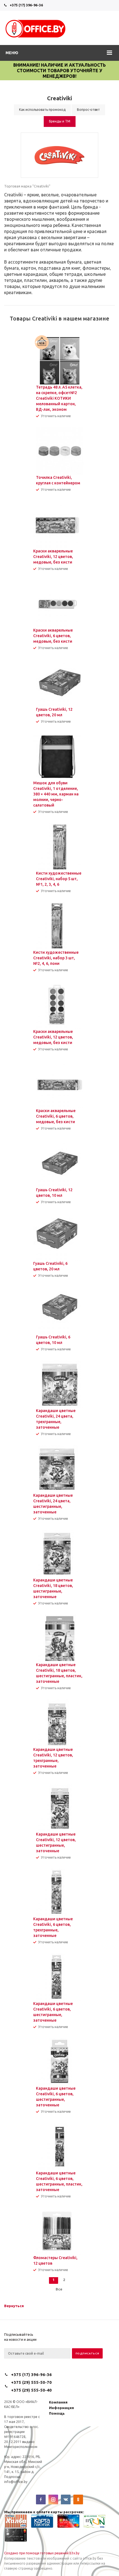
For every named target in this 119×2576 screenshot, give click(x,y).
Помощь (57, 2413)
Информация (61, 2408)
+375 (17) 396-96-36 (26, 5)
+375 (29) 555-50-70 (31, 2382)
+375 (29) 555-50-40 (31, 2390)
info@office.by (16, 2482)
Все (59, 2289)
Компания (58, 2402)
